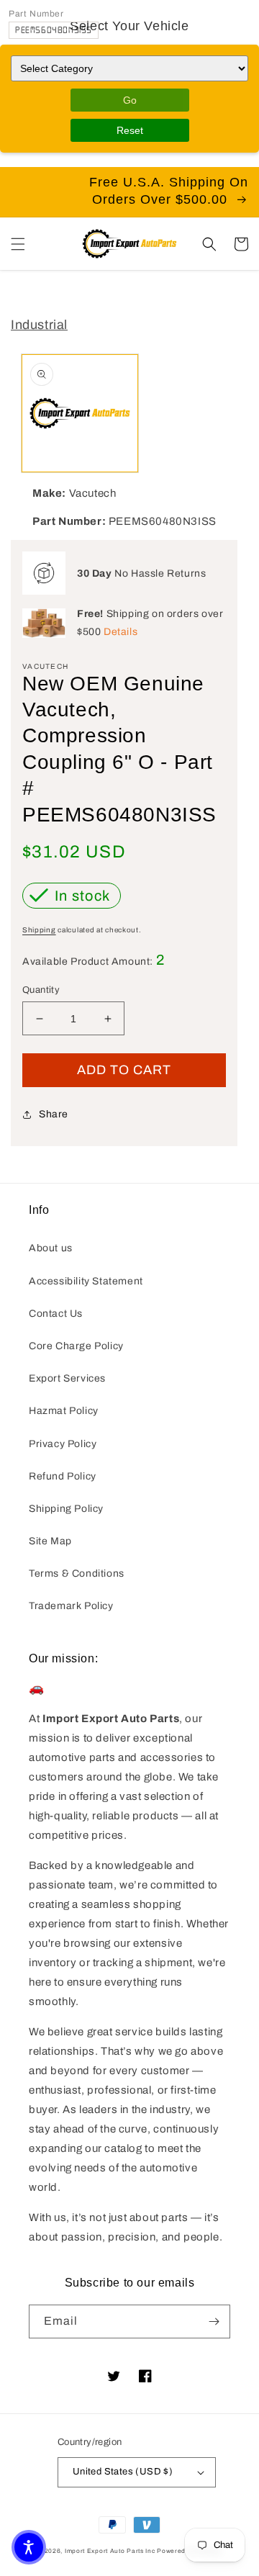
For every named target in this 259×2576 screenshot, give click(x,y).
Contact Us (56, 1314)
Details (121, 632)
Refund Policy (63, 1476)
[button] (18, 244)
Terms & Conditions (77, 1573)
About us (51, 1248)
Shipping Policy (66, 1509)
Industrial (39, 325)
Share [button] (54, 1114)
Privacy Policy (63, 1444)
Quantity (41, 990)
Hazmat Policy (64, 1411)
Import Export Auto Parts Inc (110, 2551)
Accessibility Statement (86, 1281)
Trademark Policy (71, 1606)
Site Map (50, 1541)
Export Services (67, 1378)
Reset (130, 130)
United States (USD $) (123, 2472)
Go (130, 100)
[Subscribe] (214, 2321)
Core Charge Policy (76, 1346)
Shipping (39, 930)
